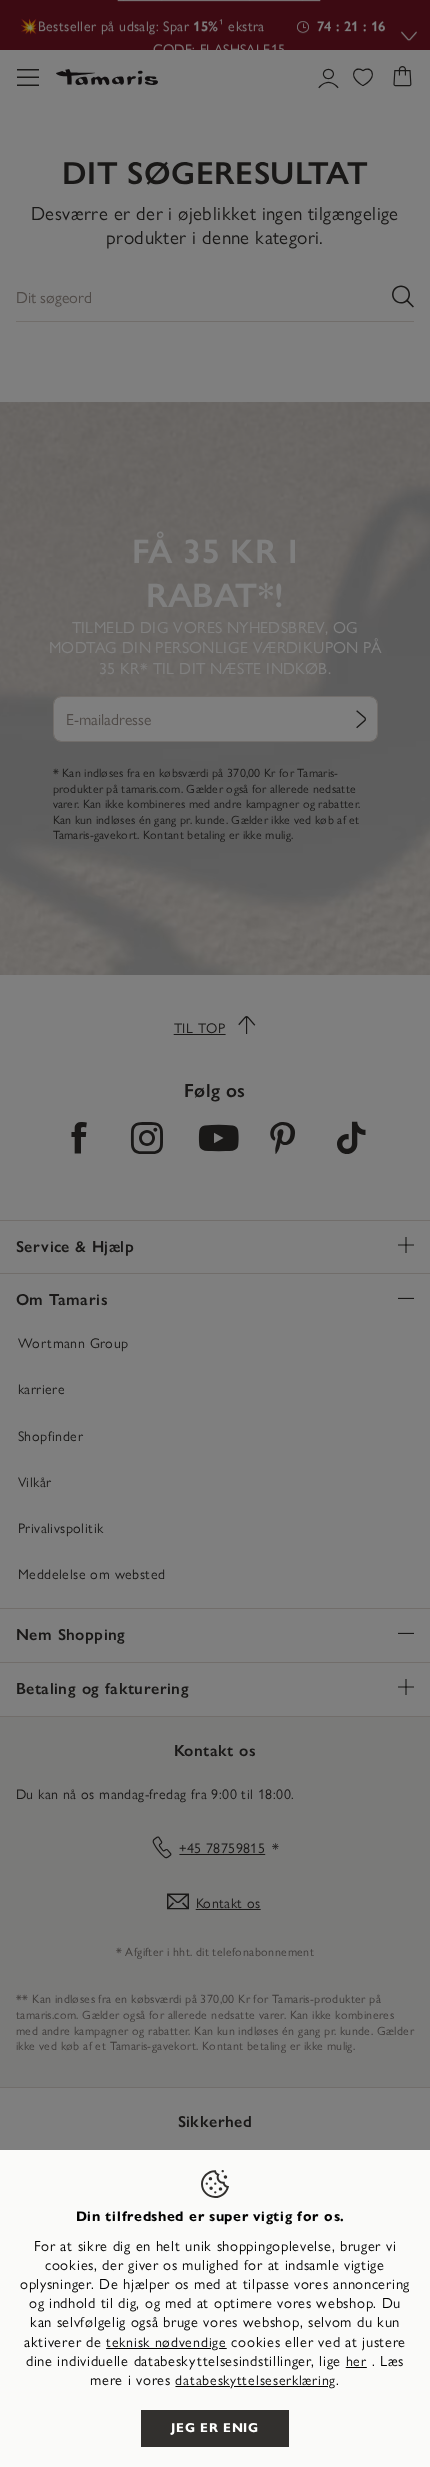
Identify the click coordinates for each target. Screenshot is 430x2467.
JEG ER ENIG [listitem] (214, 2428)
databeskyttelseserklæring (255, 2380)
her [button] (356, 2361)
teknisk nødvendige (166, 2342)
